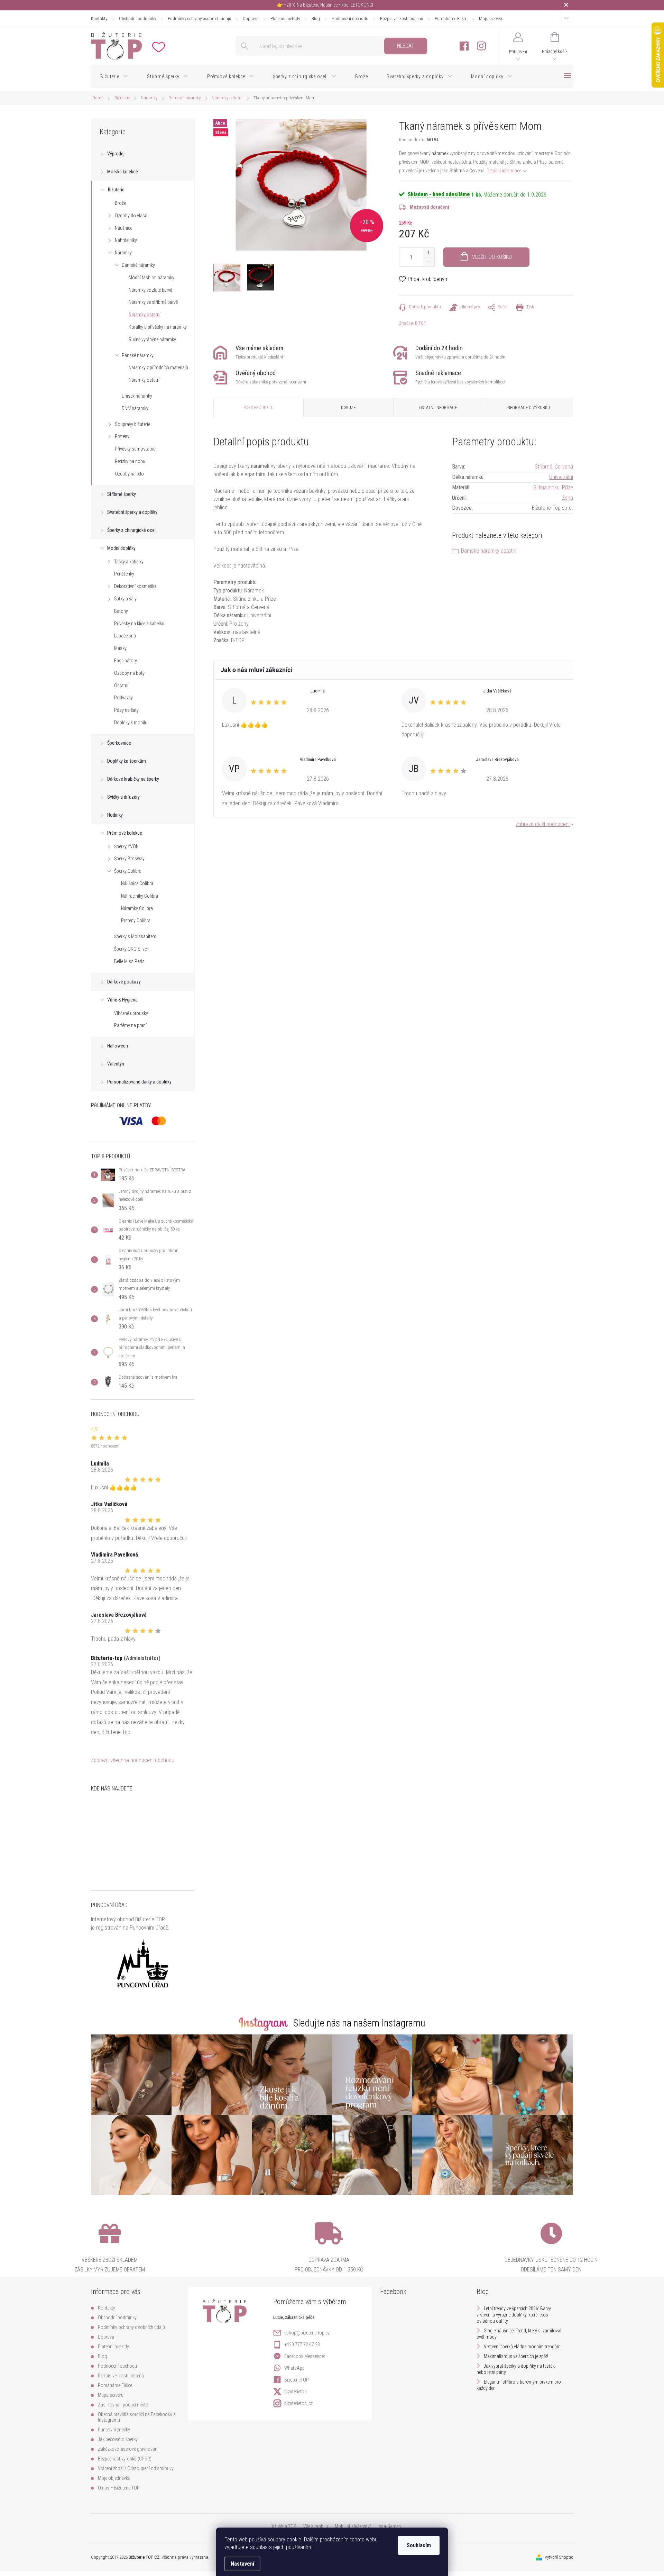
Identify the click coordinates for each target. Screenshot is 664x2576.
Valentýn (116, 1064)
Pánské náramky (138, 355)
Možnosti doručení (430, 207)
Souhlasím (419, 2545)
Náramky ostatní (145, 315)
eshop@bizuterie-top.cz (307, 2333)
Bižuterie (116, 190)
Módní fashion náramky (151, 278)
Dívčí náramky (135, 408)
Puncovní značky (114, 2430)
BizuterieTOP (297, 2380)
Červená (564, 467)
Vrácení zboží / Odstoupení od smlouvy (136, 2468)
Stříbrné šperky (122, 494)
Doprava (251, 19)
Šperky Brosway (129, 859)
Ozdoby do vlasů (131, 216)
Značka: (413, 323)
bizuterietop (296, 2392)
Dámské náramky (138, 265)
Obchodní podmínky (137, 19)
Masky (120, 648)
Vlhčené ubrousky (131, 1013)
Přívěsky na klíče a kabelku (139, 624)
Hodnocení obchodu (350, 19)
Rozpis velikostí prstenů (402, 19)
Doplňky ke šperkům (127, 761)
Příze (568, 487)
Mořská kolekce (123, 172)
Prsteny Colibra (136, 920)
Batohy (121, 611)
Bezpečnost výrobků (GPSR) (125, 2459)
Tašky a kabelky (129, 562)
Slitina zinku (546, 487)
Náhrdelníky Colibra (140, 896)
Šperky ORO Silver (131, 949)
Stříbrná (543, 467)
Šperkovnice (119, 743)
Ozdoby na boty (129, 673)
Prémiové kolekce (125, 833)
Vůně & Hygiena (122, 1000)
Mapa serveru (491, 19)
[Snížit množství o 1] (429, 262)
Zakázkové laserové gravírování (128, 2449)
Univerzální (561, 477)
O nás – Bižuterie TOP (119, 2488)
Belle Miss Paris (129, 961)
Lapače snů (125, 636)
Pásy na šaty (126, 710)
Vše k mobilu (316, 2526)
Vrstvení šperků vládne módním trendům (522, 2347)
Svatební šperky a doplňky (132, 512)
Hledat (406, 46)
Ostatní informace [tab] (438, 408)
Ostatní (121, 686)
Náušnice (123, 228)
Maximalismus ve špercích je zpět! (516, 2356)
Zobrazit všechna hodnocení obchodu (133, 1760)
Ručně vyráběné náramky (152, 339)
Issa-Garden (389, 2526)
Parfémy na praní (130, 1025)
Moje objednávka (114, 2478)
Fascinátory (126, 661)
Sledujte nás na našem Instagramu (359, 2023)
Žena (568, 498)
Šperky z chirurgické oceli (132, 530)
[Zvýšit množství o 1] (429, 252)
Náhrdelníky (126, 240)
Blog (316, 19)
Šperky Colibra (128, 871)
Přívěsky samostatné (135, 449)
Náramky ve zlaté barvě (150, 290)
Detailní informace (504, 171)
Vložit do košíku (492, 257)
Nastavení (242, 2564)
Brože (120, 203)
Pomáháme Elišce (451, 19)
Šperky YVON (126, 846)
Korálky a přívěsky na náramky (158, 327)
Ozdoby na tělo (129, 474)
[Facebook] (464, 46)
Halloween (118, 1046)
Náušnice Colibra (137, 883)
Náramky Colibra (137, 908)
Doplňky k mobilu (131, 723)
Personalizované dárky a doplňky (139, 1082)
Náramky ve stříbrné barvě (153, 302)
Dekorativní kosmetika (135, 586)
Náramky (123, 253)
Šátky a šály (125, 599)
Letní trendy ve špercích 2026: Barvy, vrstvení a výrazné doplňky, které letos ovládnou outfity (514, 2315)
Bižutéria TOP (283, 2526)
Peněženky (124, 574)
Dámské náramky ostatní (489, 551)
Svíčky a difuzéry (123, 797)
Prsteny (122, 436)
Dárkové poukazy (124, 982)
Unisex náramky (137, 396)
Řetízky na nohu (130, 461)
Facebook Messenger (305, 2356)
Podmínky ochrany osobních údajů (199, 19)
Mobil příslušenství (353, 2526)
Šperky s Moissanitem (135, 936)
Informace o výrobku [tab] (528, 408)
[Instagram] (481, 46)
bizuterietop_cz (298, 2403)
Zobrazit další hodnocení (543, 824)
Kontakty (99, 19)
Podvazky (123, 698)
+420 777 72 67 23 (302, 2344)
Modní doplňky (121, 548)
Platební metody (285, 19)
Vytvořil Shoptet (559, 2557)
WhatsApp (294, 2368)
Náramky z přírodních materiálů (158, 368)
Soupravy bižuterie (132, 424)
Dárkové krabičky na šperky (133, 779)
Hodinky (115, 815)
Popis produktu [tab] (259, 408)
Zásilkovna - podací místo (123, 2405)
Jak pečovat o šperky (118, 2439)
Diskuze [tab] (348, 408)
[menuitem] (114, 76)
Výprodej (116, 154)
